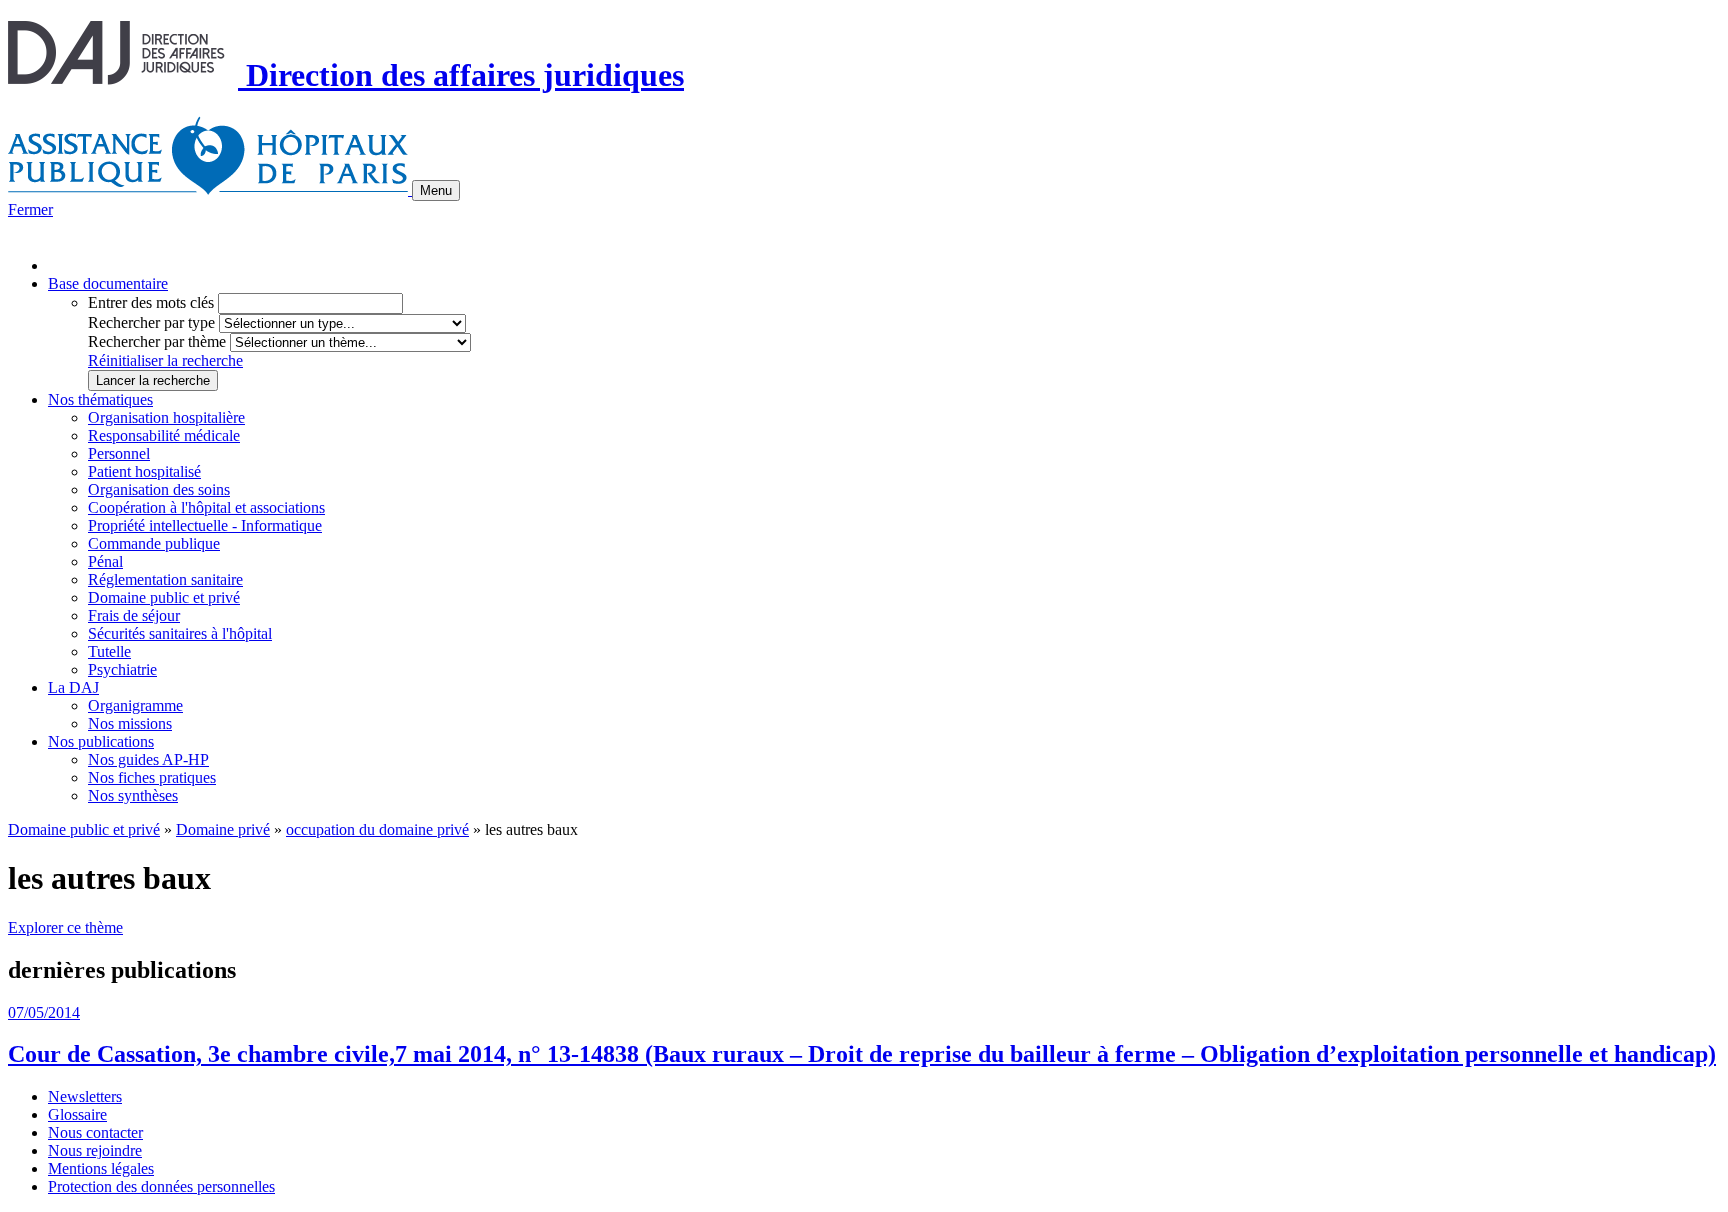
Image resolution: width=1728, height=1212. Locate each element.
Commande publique (154, 543)
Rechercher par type (151, 322)
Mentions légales (101, 1168)
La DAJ (73, 687)
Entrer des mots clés (151, 302)
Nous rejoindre (95, 1150)
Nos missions (130, 723)
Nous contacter (95, 1132)
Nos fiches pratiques (152, 777)
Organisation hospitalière (166, 417)
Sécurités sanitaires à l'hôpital (180, 633)
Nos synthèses (133, 795)
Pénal (105, 561)
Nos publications (101, 741)
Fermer (30, 209)
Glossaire (77, 1114)
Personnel (119, 453)
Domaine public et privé (164, 597)
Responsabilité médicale (164, 435)
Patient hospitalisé (144, 471)
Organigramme (135, 705)
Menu (436, 190)
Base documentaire (108, 283)
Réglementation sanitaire (165, 579)
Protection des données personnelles (161, 1186)
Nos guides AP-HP (148, 759)
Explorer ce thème (65, 927)
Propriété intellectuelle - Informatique (205, 525)
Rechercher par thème (157, 341)
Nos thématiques (100, 399)
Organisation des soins (159, 489)
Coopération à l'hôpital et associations (206, 507)
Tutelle (109, 651)
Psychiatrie (122, 669)
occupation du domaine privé (377, 829)
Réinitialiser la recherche (165, 360)
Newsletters (85, 1096)
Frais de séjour (134, 615)
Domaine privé (223, 829)
